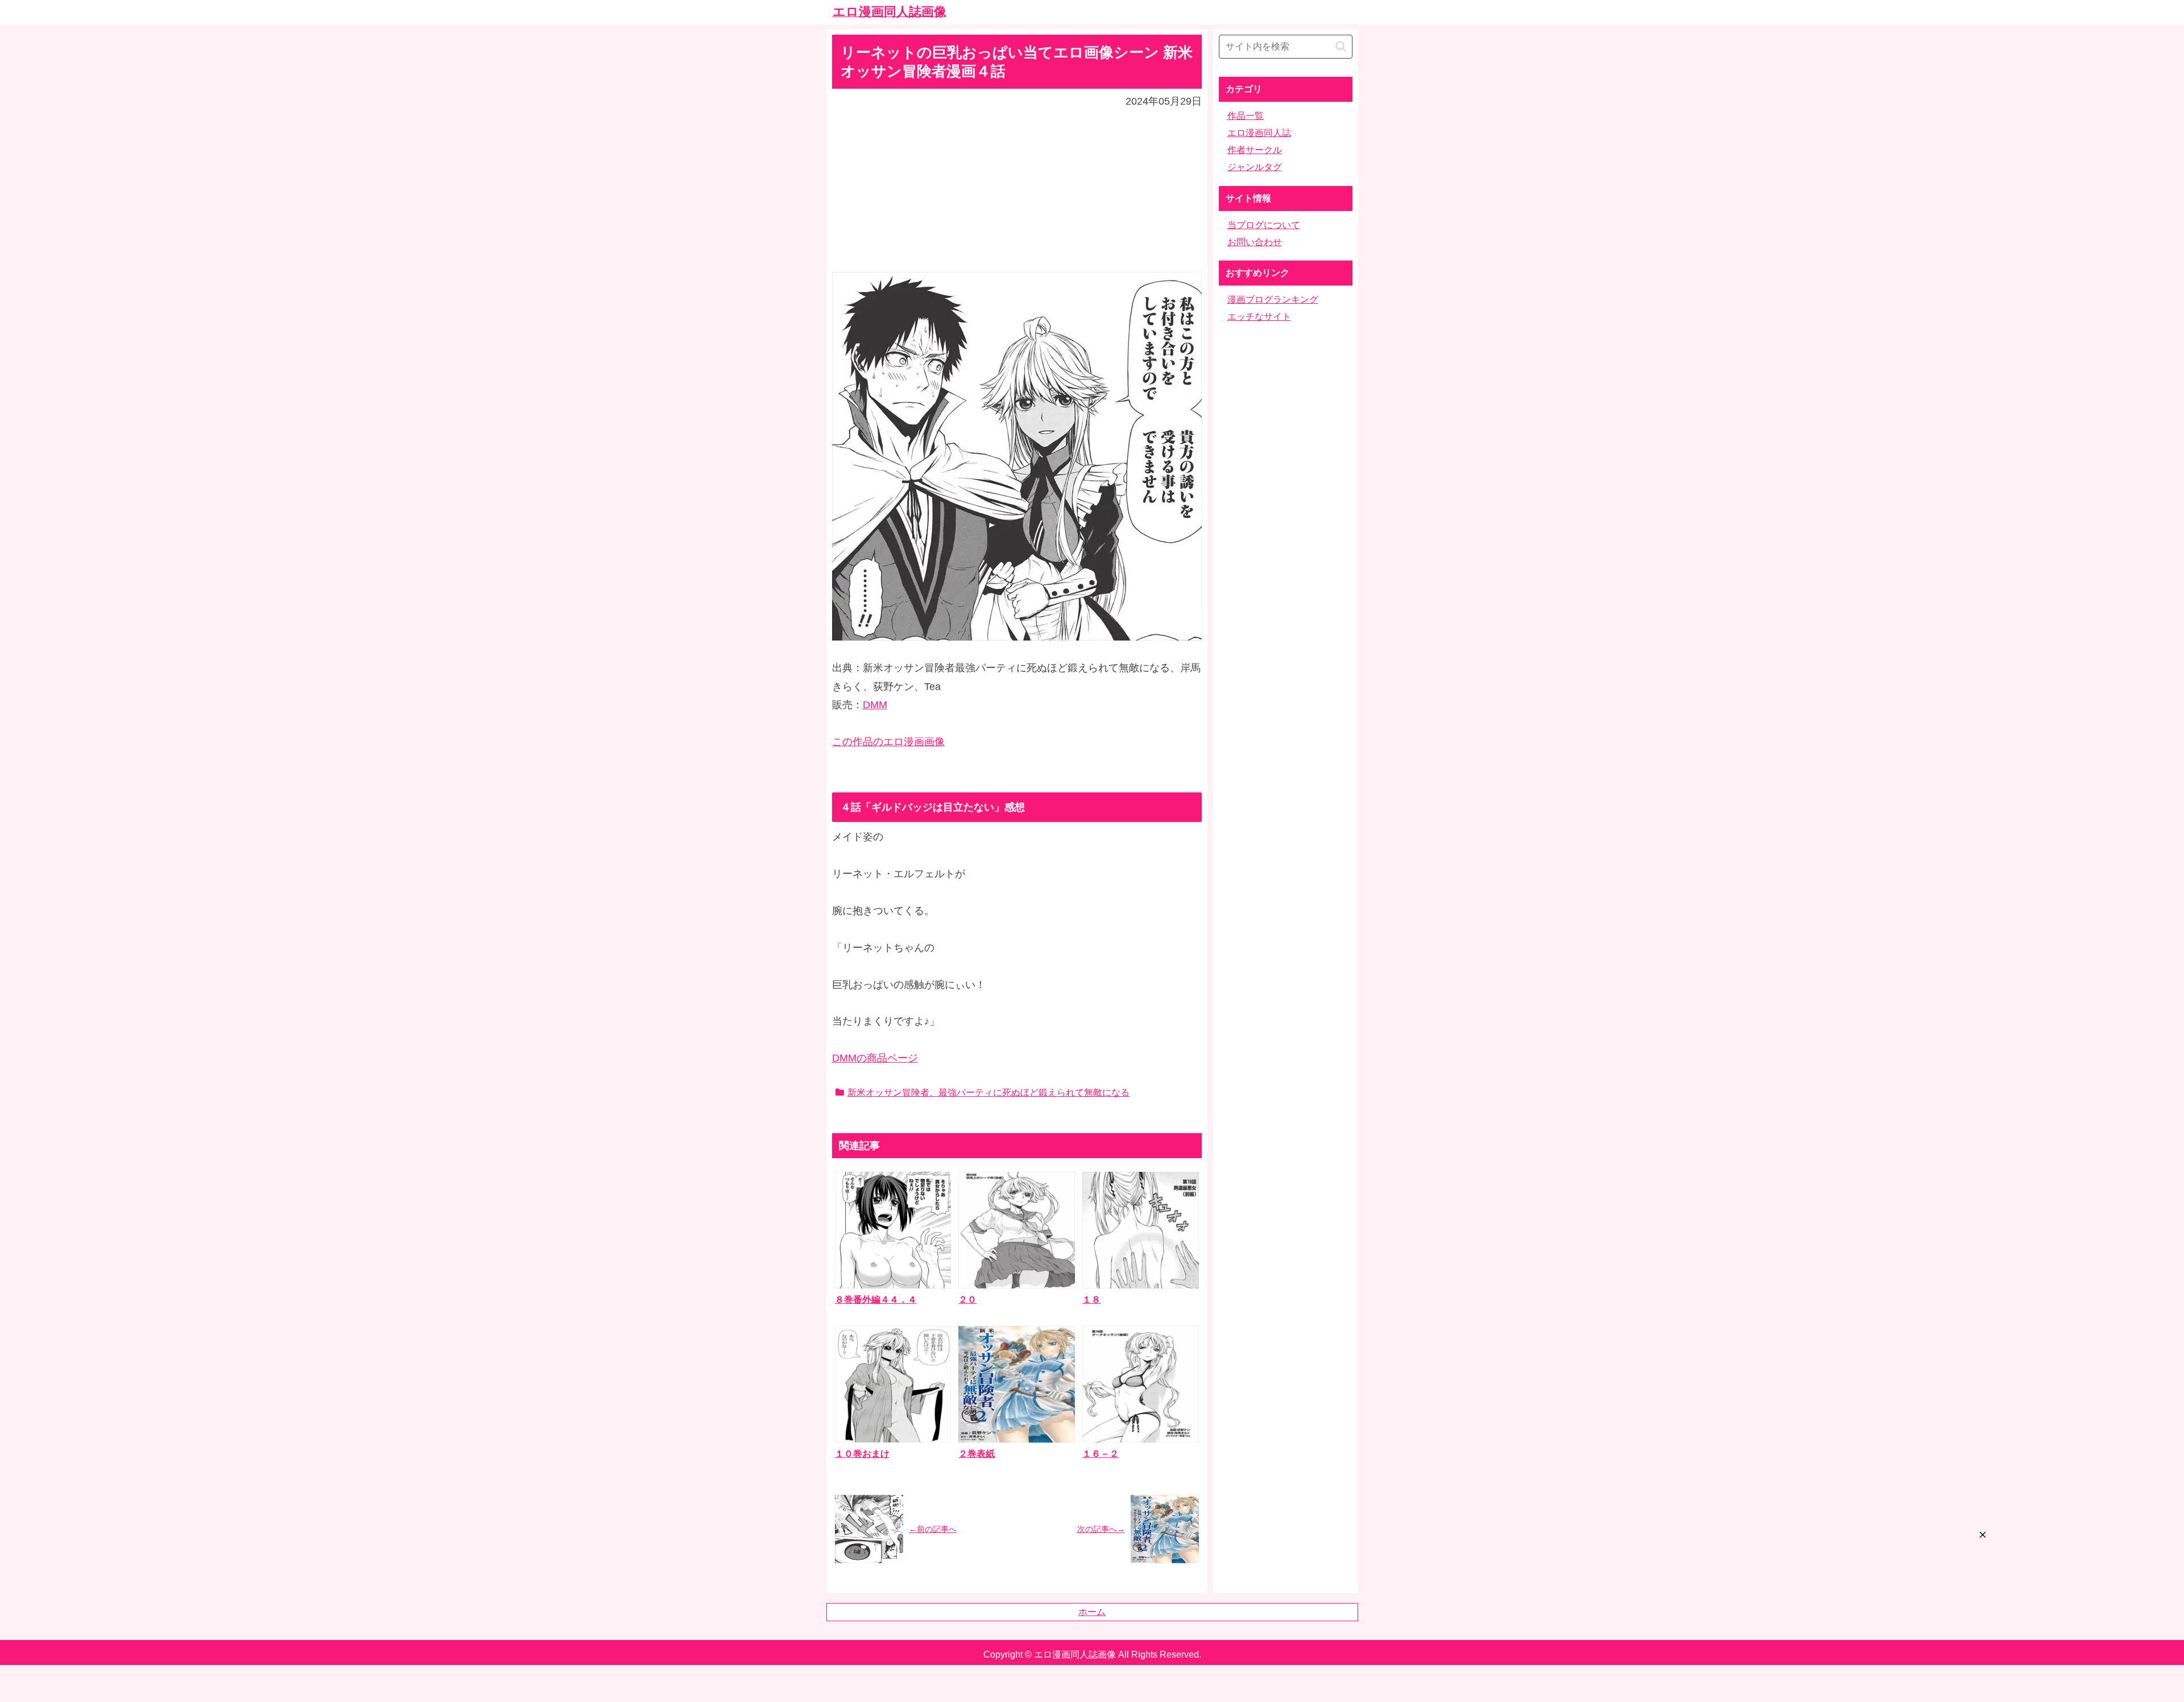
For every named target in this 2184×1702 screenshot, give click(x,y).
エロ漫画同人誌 (1259, 133)
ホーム (1092, 1612)
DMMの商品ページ (875, 1058)
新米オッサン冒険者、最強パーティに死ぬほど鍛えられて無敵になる (988, 1092)
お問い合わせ (1255, 242)
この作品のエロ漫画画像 (888, 742)
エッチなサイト (1259, 317)
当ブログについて (1264, 225)
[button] (1341, 46)
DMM (875, 705)
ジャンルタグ (1255, 167)
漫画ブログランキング (1273, 299)
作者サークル (1255, 150)
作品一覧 (1246, 116)
